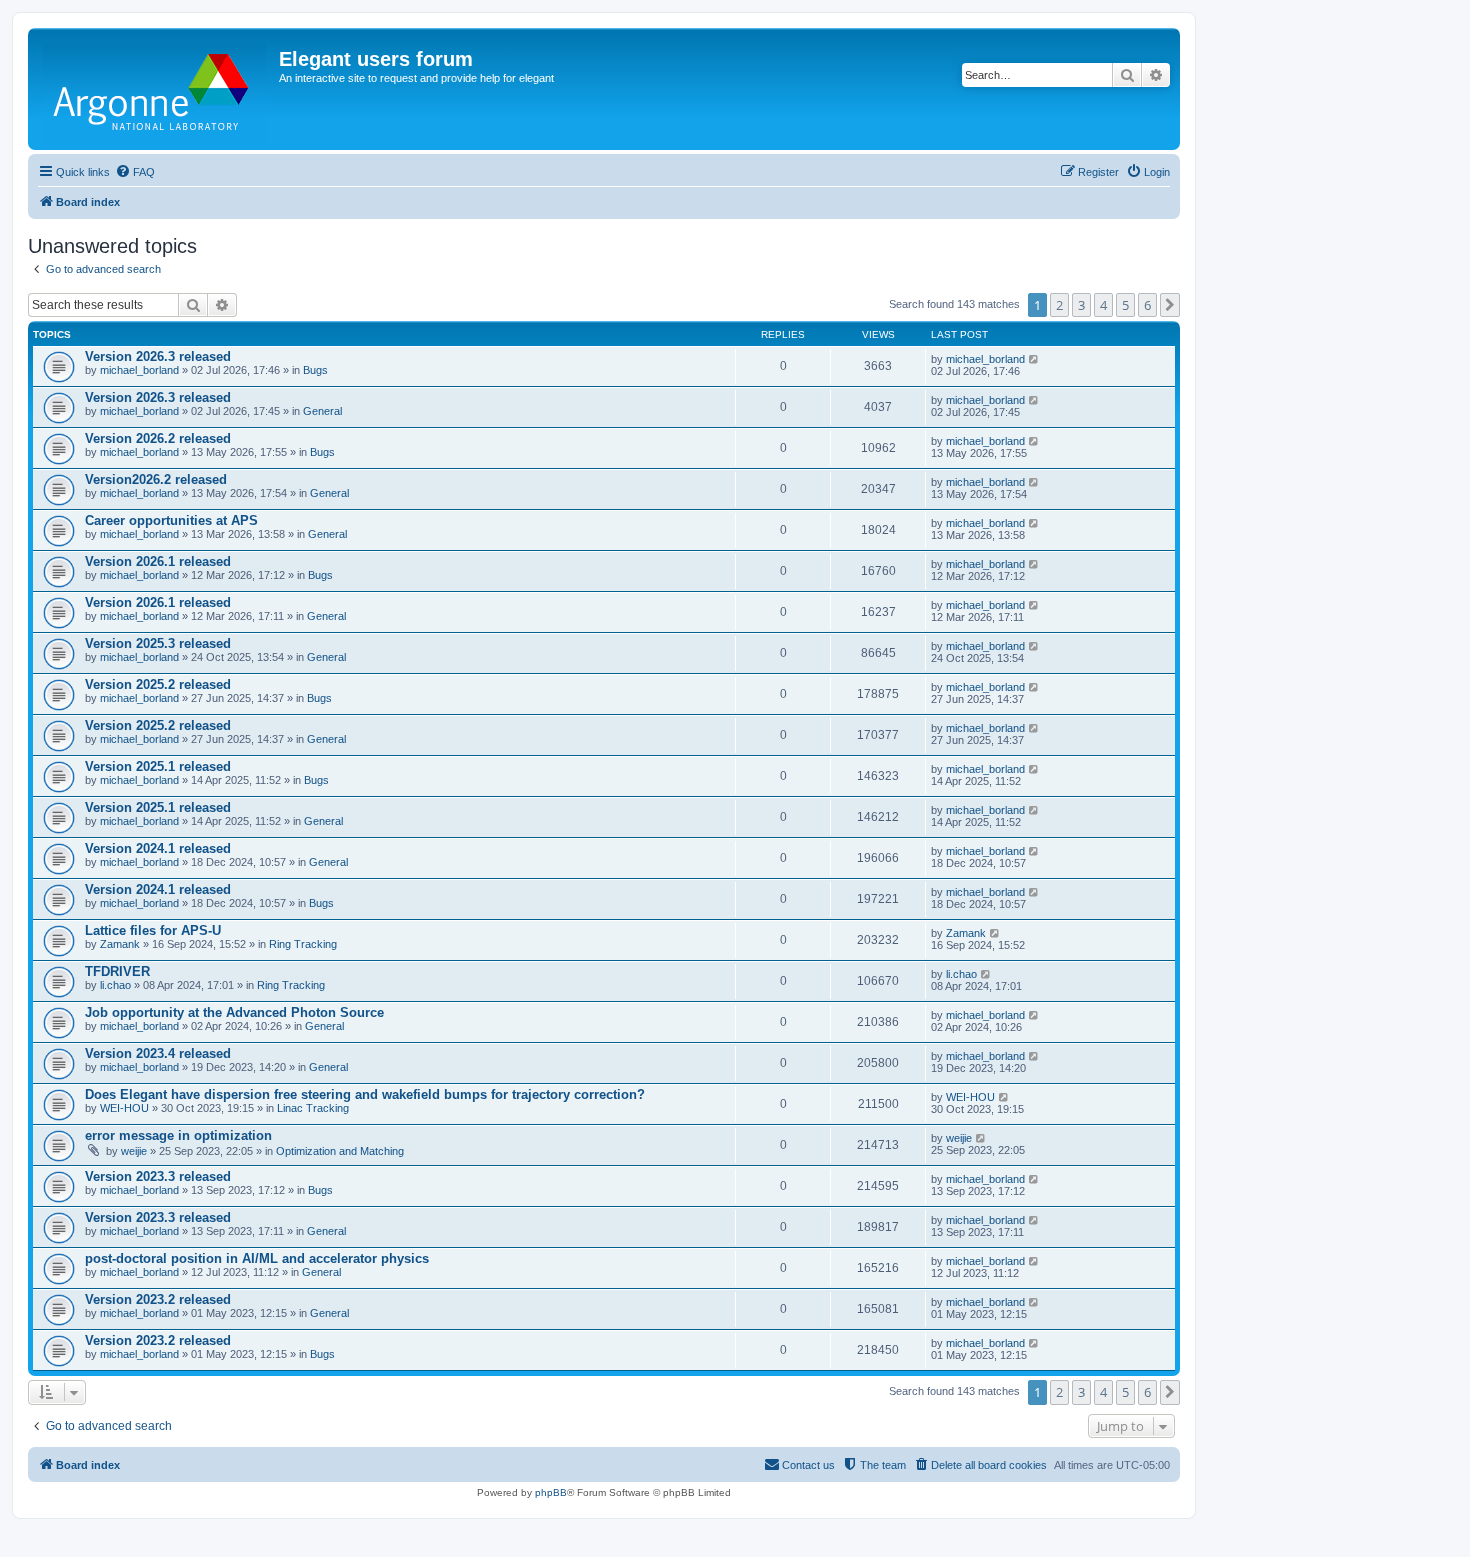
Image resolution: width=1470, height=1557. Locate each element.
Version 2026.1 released (158, 561)
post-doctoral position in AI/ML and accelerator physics (257, 1258)
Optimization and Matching (340, 1151)
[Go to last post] (1034, 359)
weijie (134, 1151)
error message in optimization (178, 1135)
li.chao (115, 985)
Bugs (315, 370)
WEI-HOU (124, 1108)
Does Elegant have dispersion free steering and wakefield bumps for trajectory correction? (365, 1094)
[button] (1170, 305)
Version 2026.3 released (158, 356)
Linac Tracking (313, 1108)
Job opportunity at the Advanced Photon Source (234, 1012)
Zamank (120, 944)
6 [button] (1147, 305)
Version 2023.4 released (158, 1053)
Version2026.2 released (156, 479)
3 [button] (1081, 305)
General (322, 411)
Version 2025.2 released (158, 684)
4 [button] (1103, 305)
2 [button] (1059, 305)
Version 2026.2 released (158, 438)
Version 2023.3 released (158, 1176)
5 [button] (1125, 305)
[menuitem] (135, 172)
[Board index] (156, 89)
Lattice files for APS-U (153, 930)
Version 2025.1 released (158, 766)
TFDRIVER (117, 971)
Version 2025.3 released (158, 643)
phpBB (551, 1492)
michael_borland (139, 370)
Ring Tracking (303, 944)
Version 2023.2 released (158, 1299)
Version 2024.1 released (158, 848)
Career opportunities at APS (171, 520)
